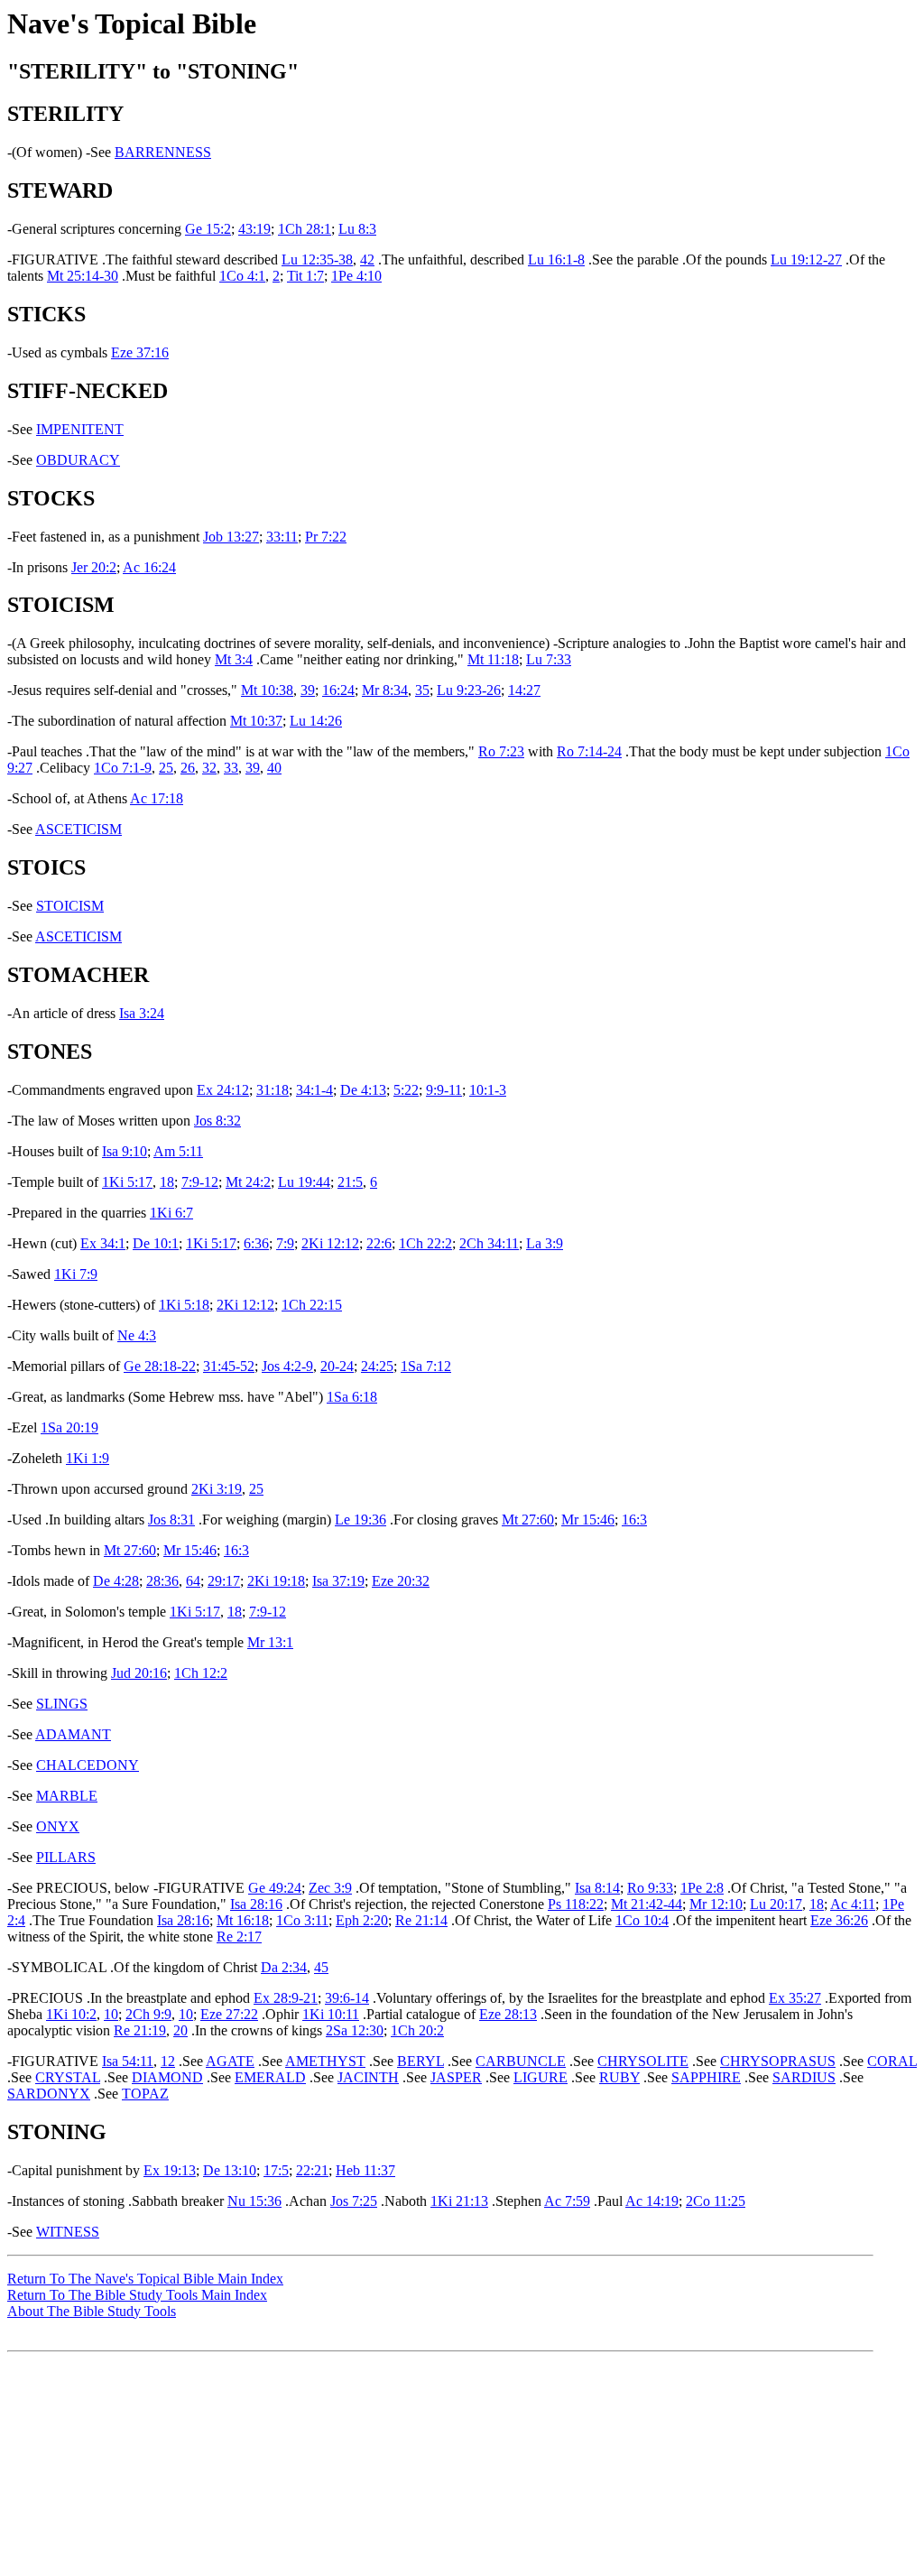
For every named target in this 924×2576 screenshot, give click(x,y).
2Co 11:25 (716, 2201)
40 (274, 768)
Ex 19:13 (170, 2170)
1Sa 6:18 (352, 1397)
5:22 (406, 1090)
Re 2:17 (239, 1937)
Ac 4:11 (853, 1904)
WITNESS (68, 2232)
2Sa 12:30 (355, 2030)
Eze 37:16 (140, 352)
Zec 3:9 (330, 1888)
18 (167, 1182)
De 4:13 (363, 1090)
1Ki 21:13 (459, 2201)
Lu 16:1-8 (556, 259)
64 (193, 1581)
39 (308, 690)
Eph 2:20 (362, 1920)
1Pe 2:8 (702, 1888)
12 (168, 2061)
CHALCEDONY (88, 1765)
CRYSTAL (68, 2077)
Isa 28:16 (256, 1904)
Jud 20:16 (139, 1673)
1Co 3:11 (302, 1920)
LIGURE (541, 2077)
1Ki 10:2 (71, 2014)
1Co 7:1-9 (123, 768)
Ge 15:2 (208, 229)
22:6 (379, 1243)
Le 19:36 (360, 1520)
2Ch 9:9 (148, 2014)
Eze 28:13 (508, 2014)
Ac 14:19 (652, 2201)
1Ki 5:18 (184, 1305)
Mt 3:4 (234, 659)
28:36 (162, 1581)
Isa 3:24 (142, 1013)
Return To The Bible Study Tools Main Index (137, 2295)
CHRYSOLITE (643, 2061)
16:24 (338, 690)
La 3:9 (545, 1243)
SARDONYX (49, 2094)
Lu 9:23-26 (469, 690)
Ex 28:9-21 (286, 1998)
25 (166, 768)
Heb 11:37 (365, 2170)
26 (188, 768)
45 (321, 1967)
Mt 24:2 (248, 1182)
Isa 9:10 (125, 1151)
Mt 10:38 (267, 690)
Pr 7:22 (326, 537)
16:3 (634, 1520)
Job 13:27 (231, 537)
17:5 (276, 2170)
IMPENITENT (80, 429)
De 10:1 (156, 1243)
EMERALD (270, 2077)
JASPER (456, 2077)
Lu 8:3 (357, 229)
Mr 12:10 (716, 1904)
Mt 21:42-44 (647, 1904)
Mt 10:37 (256, 721)
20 (180, 2030)
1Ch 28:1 (305, 229)
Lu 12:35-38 (317, 259)
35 (422, 690)
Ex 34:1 (103, 1243)
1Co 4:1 (242, 276)
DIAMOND (167, 2077)
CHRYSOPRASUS (778, 2061)
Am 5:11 (178, 1151)
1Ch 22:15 (312, 1305)
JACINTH (368, 2077)
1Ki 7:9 (76, 1274)
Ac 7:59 (567, 2201)
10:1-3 (488, 1090)
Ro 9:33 (650, 1888)
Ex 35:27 (795, 1998)
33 (231, 768)
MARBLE (67, 1796)
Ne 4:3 (137, 1335)
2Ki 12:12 (330, 1243)
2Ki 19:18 (276, 1581)
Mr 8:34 (385, 690)
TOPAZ (145, 2094)
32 (209, 768)
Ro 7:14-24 (589, 751)
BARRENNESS (163, 152)
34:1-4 (314, 1090)
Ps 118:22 (576, 1904)
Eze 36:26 (839, 1920)
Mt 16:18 (243, 1920)
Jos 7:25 (354, 2201)
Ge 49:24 (275, 1888)
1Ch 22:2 (425, 1243)
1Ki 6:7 (171, 1213)
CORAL (892, 2061)
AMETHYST (325, 2061)
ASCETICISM (79, 829)
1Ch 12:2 (201, 1673)
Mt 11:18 (493, 659)
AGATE (230, 2061)
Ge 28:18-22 (160, 1366)
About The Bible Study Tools (92, 2311)
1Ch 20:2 (417, 2030)
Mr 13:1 (270, 1642)
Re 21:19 (140, 2030)
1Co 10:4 (642, 1920)
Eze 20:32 (401, 1581)
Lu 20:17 (776, 1904)
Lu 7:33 (549, 659)
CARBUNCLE (521, 2061)
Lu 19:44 (304, 1182)
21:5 (350, 1182)
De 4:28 (116, 1581)
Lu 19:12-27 (806, 259)
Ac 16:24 (149, 567)
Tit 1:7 (305, 276)
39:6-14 (347, 1998)
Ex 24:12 (223, 1090)
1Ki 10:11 (331, 2014)
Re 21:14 (421, 1920)
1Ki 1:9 (88, 1458)
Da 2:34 (284, 1967)
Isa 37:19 (338, 1581)
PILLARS (66, 1857)
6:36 (256, 1243)
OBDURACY (78, 460)
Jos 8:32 (217, 1121)
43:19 (254, 229)
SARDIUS (804, 2077)
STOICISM (70, 906)
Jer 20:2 (94, 567)
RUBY (619, 2077)
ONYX (58, 1826)
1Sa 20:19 (69, 1427)
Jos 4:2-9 (287, 1366)
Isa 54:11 (128, 2061)
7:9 (285, 1243)
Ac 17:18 (157, 798)
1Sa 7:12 (426, 1366)
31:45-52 (229, 1366)
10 (111, 2014)
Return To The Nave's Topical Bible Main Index (145, 2279)
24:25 (377, 1366)
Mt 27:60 (528, 1520)
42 (367, 259)
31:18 (273, 1090)
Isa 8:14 (597, 1888)
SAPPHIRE (706, 2077)
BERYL (420, 2061)
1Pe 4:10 (356, 276)
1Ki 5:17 (127, 1182)
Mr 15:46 (588, 1520)
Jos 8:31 (171, 1520)
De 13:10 (230, 2170)
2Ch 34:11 (489, 1243)
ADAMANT (73, 1734)
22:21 (312, 2170)
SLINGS (62, 1704)
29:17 (224, 1581)
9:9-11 (444, 1090)
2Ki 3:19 (217, 1489)
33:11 (282, 537)
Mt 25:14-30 (83, 276)
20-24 (337, 1366)
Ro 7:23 (501, 751)
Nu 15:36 (254, 2201)
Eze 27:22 (229, 2014)
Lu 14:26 (316, 721)
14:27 (524, 690)
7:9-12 (200, 1182)
